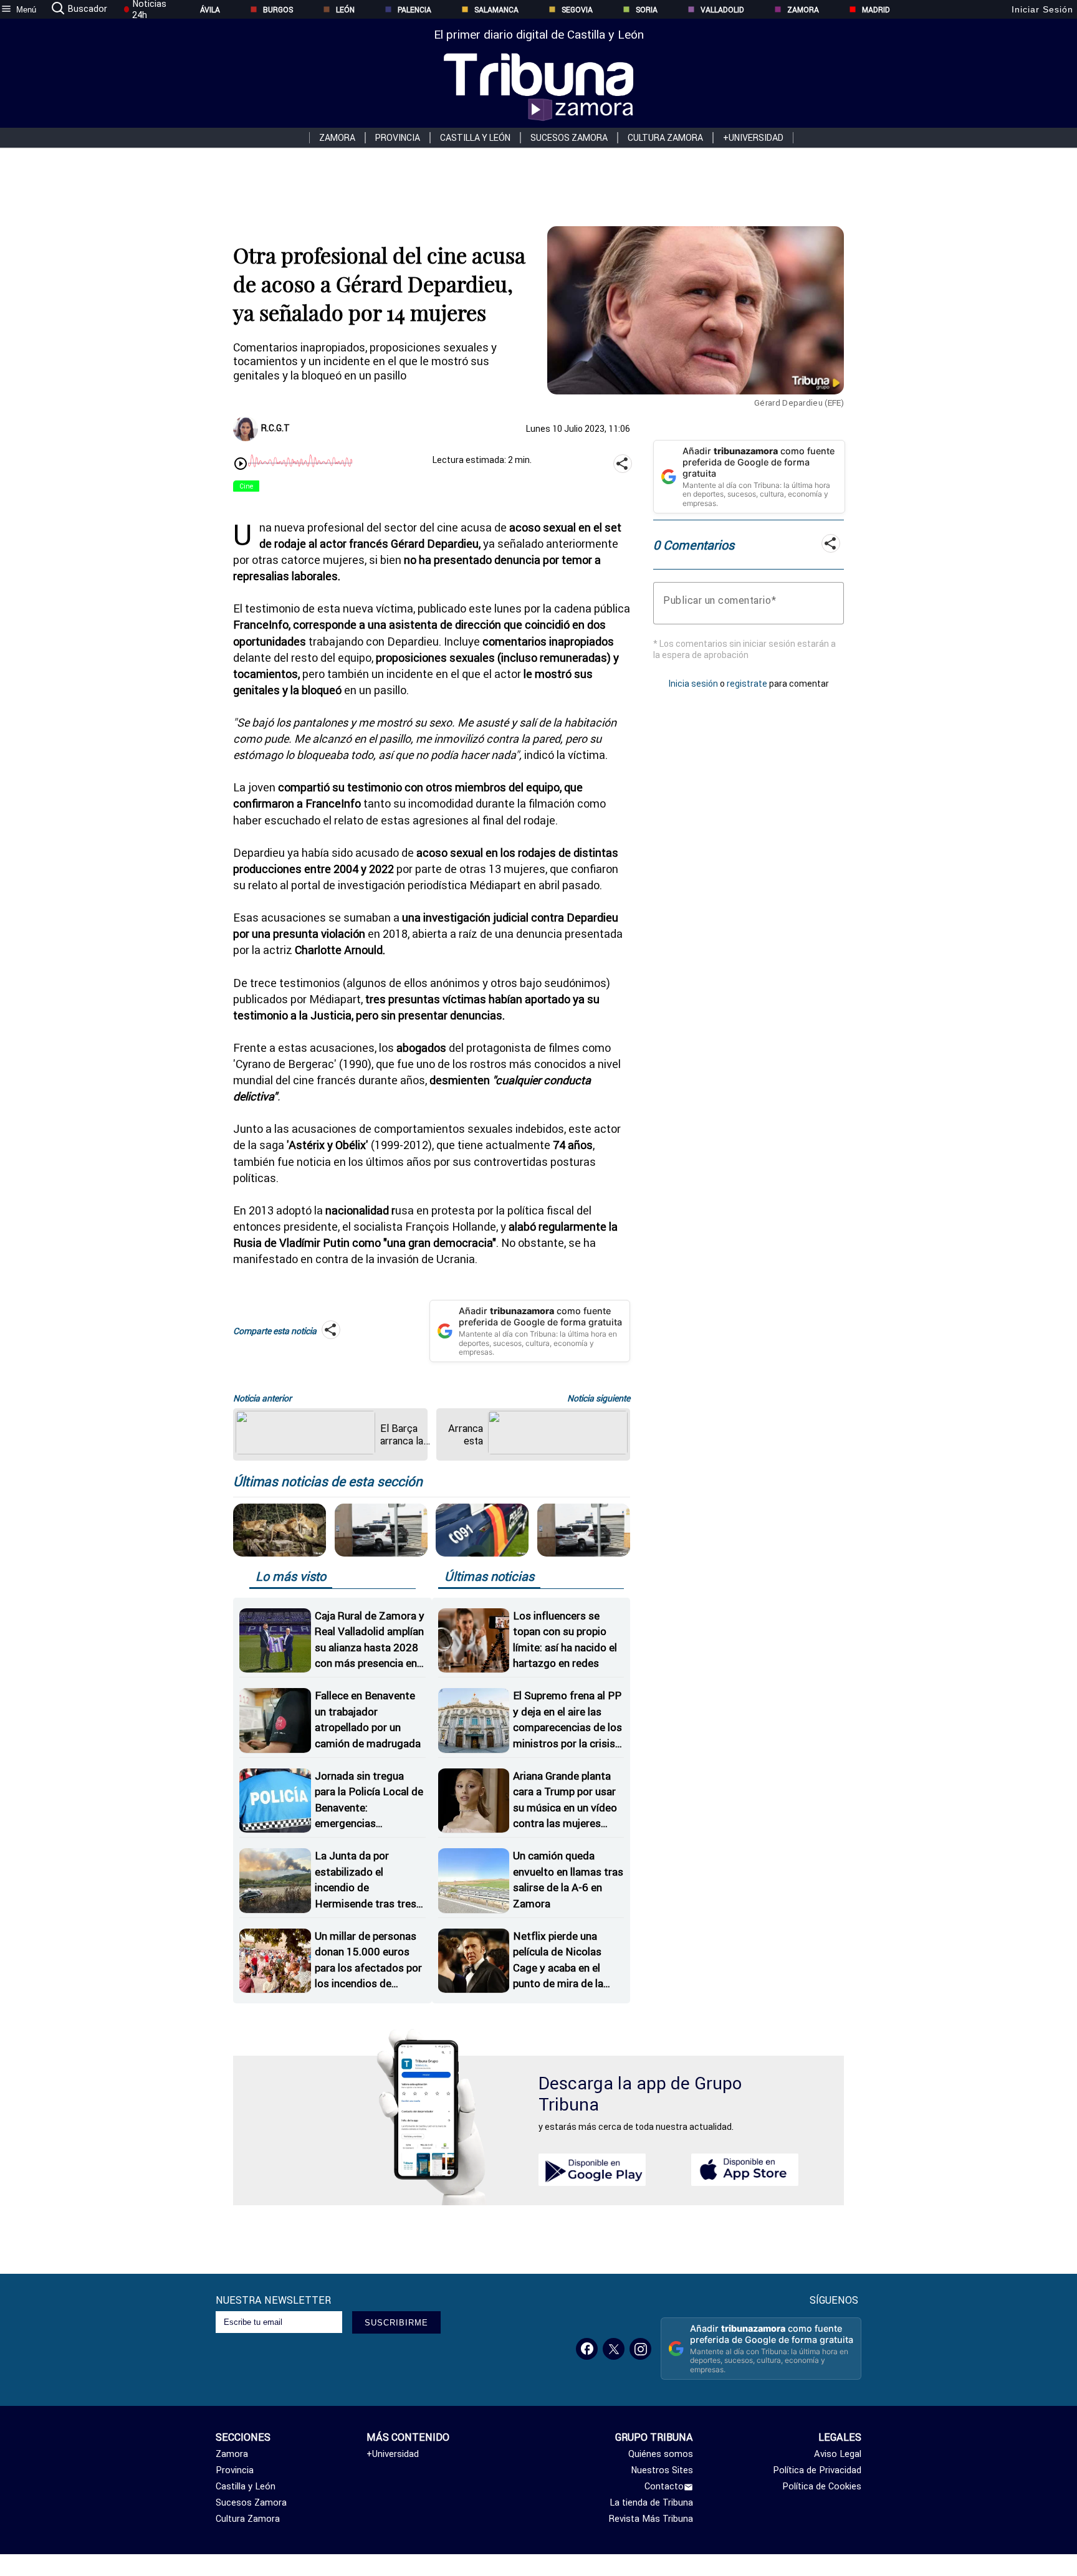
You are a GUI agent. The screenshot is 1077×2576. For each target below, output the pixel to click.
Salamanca (496, 10)
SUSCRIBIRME (396, 2323)
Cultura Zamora (665, 138)
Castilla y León (475, 138)
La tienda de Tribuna (651, 2502)
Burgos (278, 10)
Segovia (577, 10)
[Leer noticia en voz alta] (241, 465)
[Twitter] (614, 2349)
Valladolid (722, 10)
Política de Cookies (822, 2486)
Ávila (210, 10)
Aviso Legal (838, 2454)
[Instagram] (640, 2349)
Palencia (414, 10)
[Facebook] (587, 2349)
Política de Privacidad (817, 2470)
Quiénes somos (661, 2454)
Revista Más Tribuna (651, 2519)
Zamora (803, 10)
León (345, 10)
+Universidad (753, 138)
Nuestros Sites (662, 2470)
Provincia (398, 138)
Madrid (876, 10)
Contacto (664, 2486)
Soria (647, 10)
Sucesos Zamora (569, 138)
